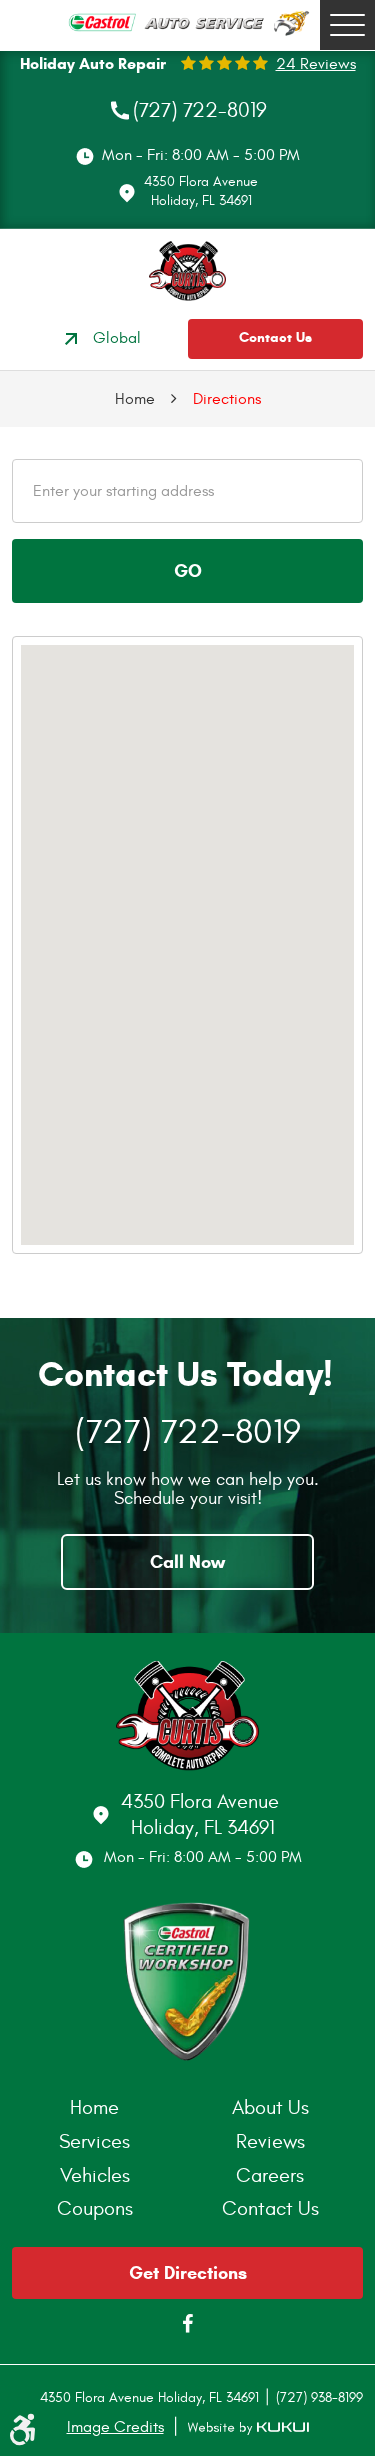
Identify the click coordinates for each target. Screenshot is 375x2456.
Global (117, 338)
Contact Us (275, 337)
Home (135, 399)
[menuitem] (100, 2108)
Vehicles (95, 2175)
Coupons (95, 2208)
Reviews (270, 2141)
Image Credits (115, 2427)
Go (188, 571)
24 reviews (316, 64)
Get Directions (188, 2273)
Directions (227, 399)
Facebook (188, 2324)
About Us (270, 2107)
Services (94, 2141)
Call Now (187, 1562)
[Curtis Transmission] (187, 271)
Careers (270, 2175)
